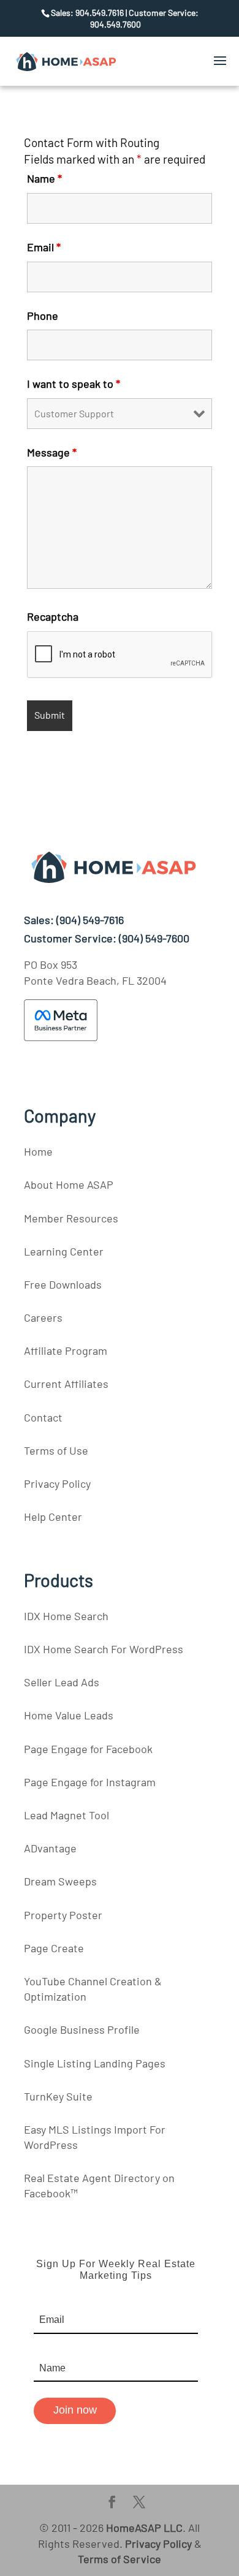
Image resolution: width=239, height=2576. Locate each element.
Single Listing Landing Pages (95, 2063)
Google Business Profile (82, 2029)
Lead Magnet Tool (66, 1815)
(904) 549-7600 (154, 938)
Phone (43, 316)
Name (44, 178)
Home (38, 1151)
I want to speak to (74, 384)
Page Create (54, 1948)
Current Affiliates (66, 1384)
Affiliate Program (66, 1351)
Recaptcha (53, 616)
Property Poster (63, 1915)
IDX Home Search (66, 1616)
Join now (75, 2410)
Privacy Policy (57, 1483)
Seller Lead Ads (62, 1682)
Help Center (53, 1517)
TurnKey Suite (58, 2096)
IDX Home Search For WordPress (104, 1649)
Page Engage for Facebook (88, 1749)
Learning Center (64, 1251)
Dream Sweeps (60, 1881)
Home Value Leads (69, 1715)
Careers (43, 1317)
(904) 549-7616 (90, 920)
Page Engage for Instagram (90, 1782)
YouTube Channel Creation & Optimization (93, 1989)
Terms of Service (120, 2559)
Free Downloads (63, 1284)
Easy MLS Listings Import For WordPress (95, 2137)
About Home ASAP (69, 1184)
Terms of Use (56, 1450)
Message (52, 452)
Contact (43, 1417)
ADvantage (50, 1848)
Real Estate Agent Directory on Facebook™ (99, 2185)
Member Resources (71, 1218)
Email (44, 247)
